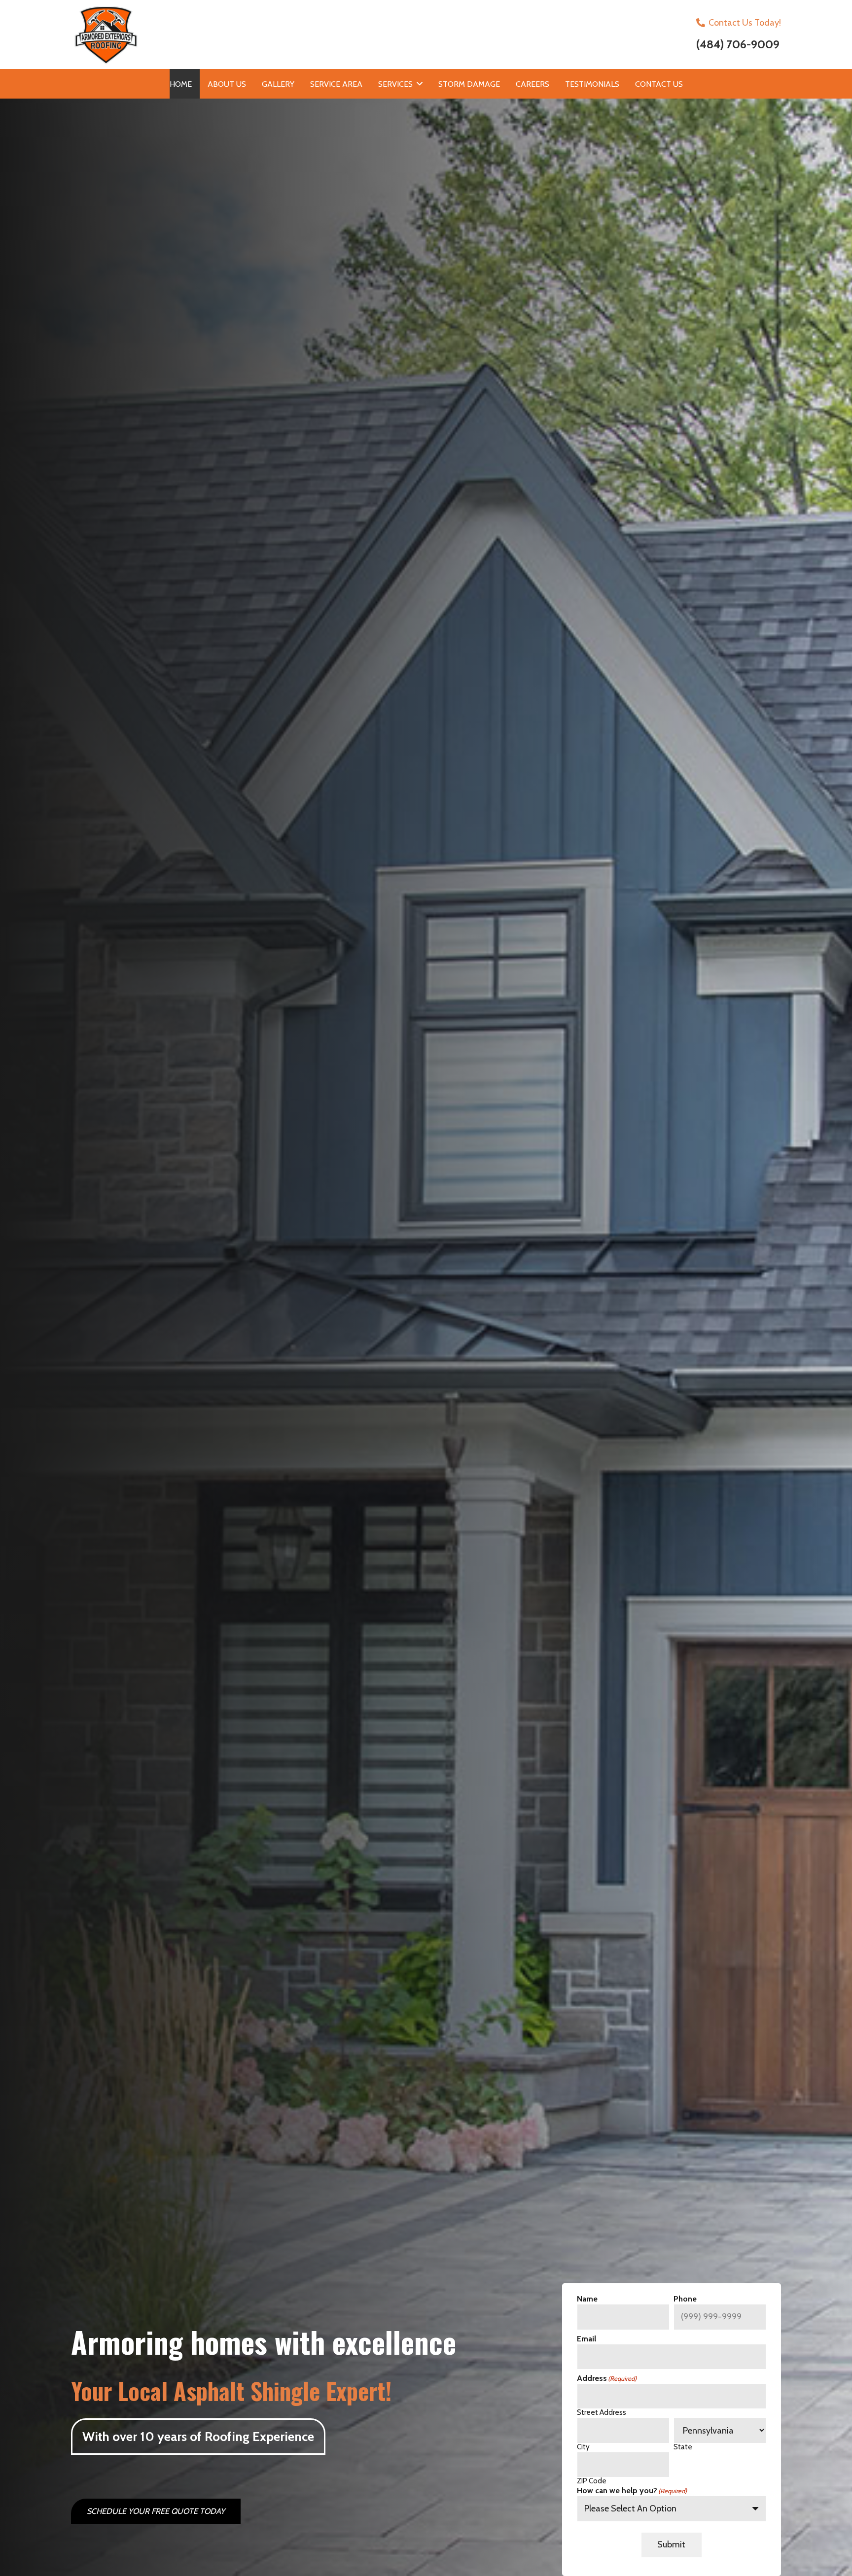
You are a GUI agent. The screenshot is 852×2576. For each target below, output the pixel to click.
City (583, 2446)
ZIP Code (592, 2480)
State (683, 2446)
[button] (420, 84)
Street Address (602, 2411)
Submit (671, 2544)
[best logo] (245, 34)
